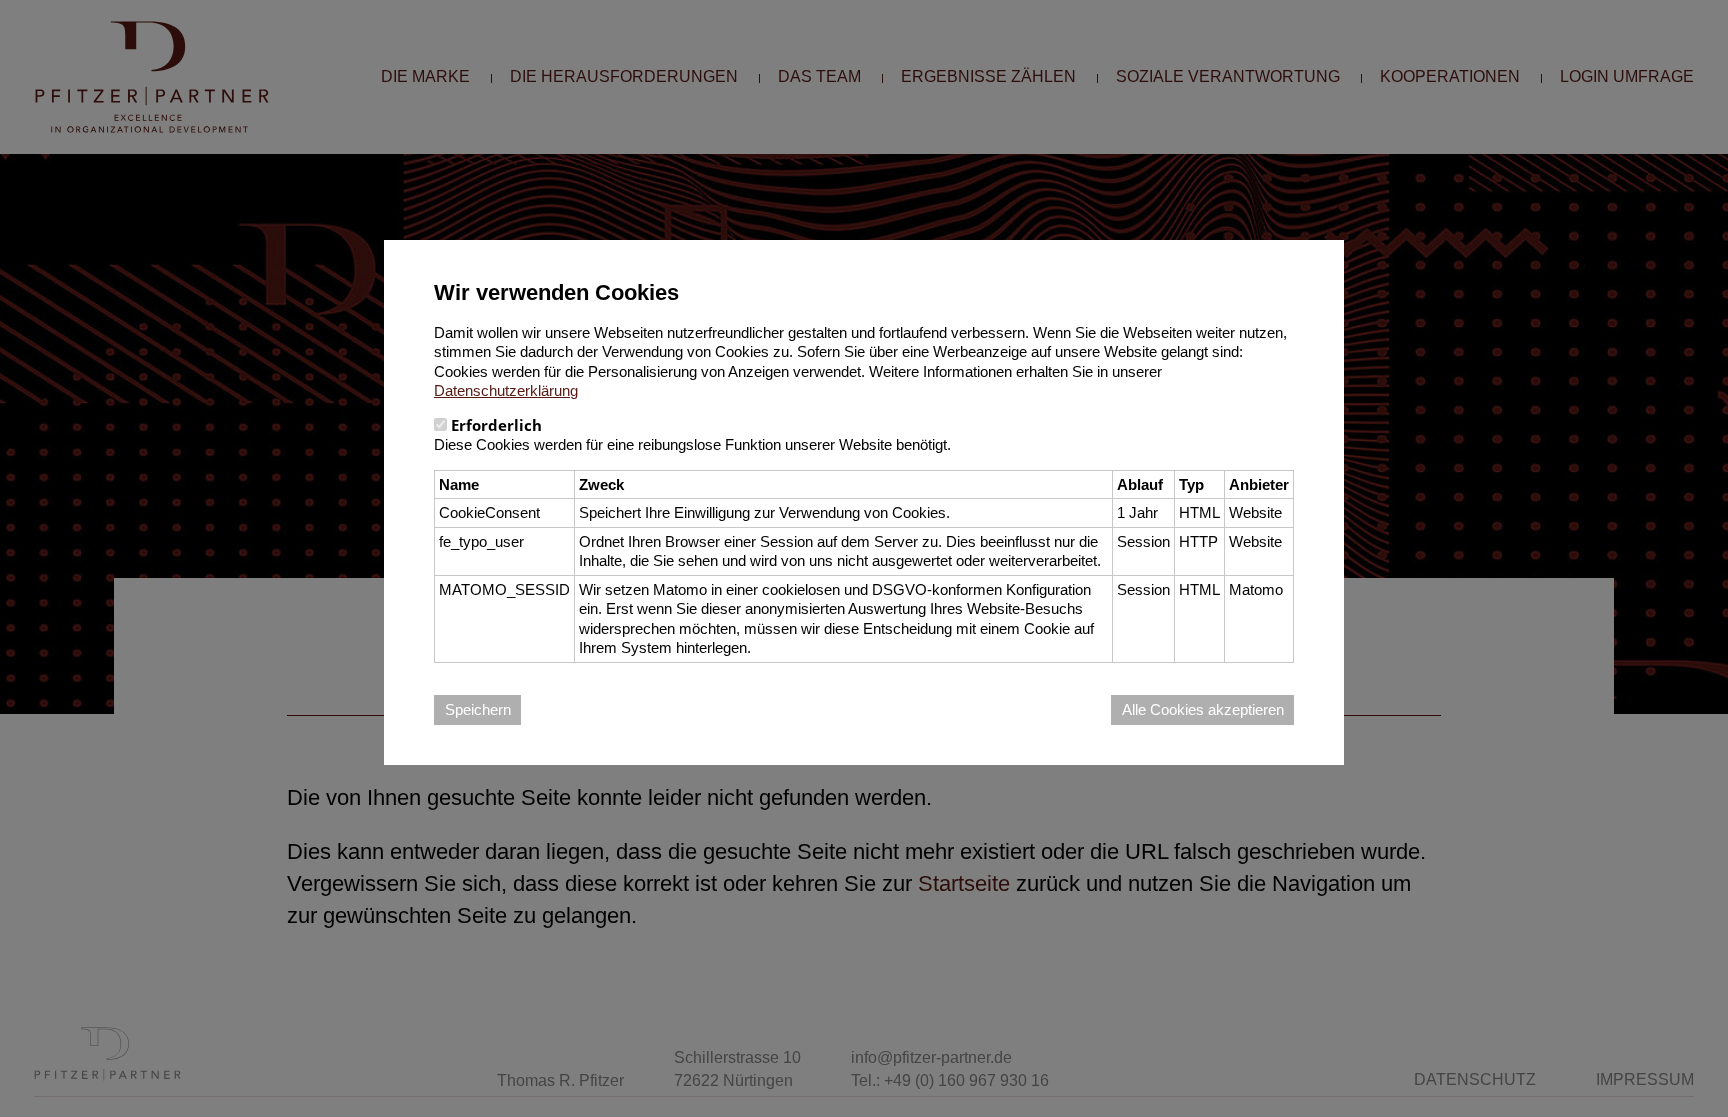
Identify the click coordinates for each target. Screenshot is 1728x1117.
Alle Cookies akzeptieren (1203, 709)
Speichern (478, 709)
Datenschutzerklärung (506, 390)
